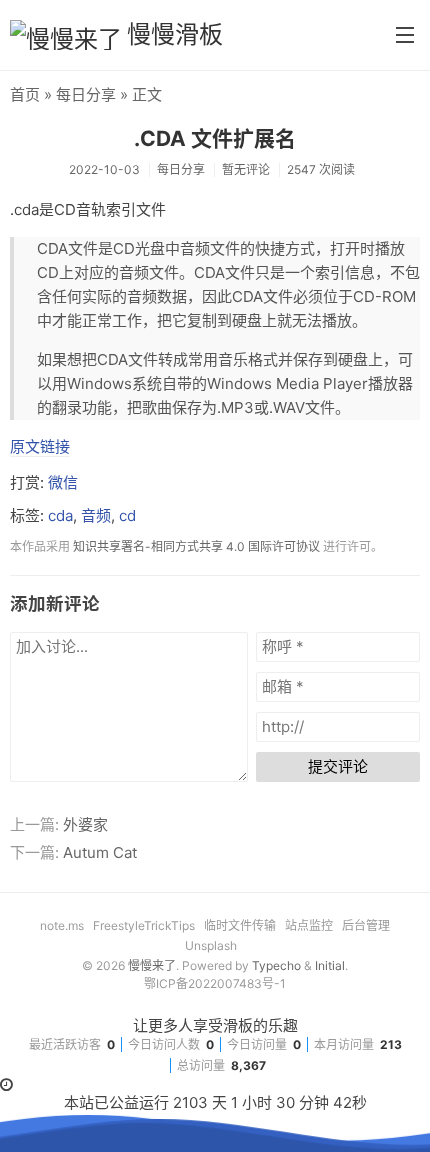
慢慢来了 (152, 965)
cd (127, 515)
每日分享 (86, 94)
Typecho (276, 965)
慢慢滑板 (175, 34)
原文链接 (40, 446)
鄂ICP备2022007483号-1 (215, 983)
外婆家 (85, 824)
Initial (330, 965)
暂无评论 (246, 169)
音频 (96, 515)
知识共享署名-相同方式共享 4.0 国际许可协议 (196, 546)
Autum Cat (100, 852)
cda (60, 515)
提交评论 (338, 766)
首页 (25, 94)
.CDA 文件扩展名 (215, 138)
